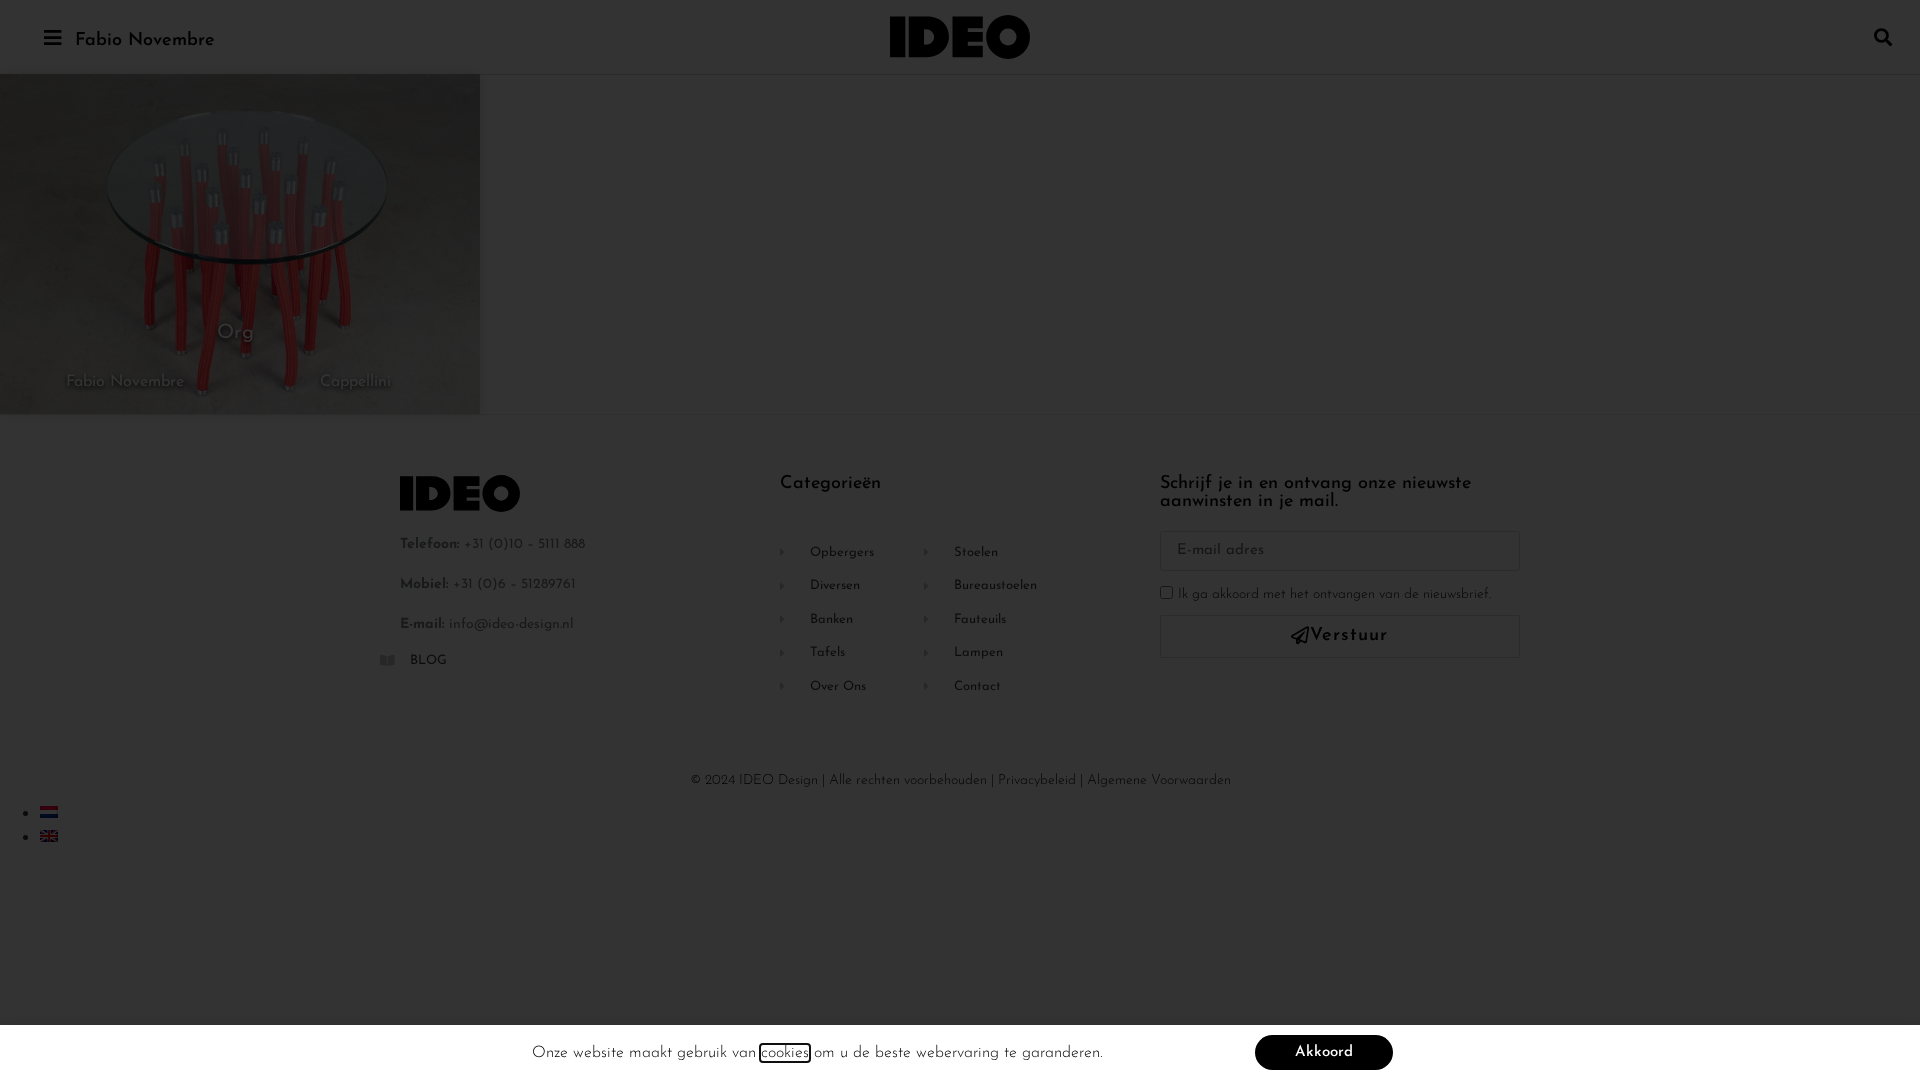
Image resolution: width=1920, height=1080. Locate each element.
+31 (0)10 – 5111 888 (524, 544)
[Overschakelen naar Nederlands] (49, 812)
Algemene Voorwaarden (1159, 780)
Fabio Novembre (145, 41)
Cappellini (355, 382)
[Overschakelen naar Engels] (49, 836)
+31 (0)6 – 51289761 (514, 584)
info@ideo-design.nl (511, 624)
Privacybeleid (1037, 780)
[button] (1883, 36)
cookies (785, 1053)
